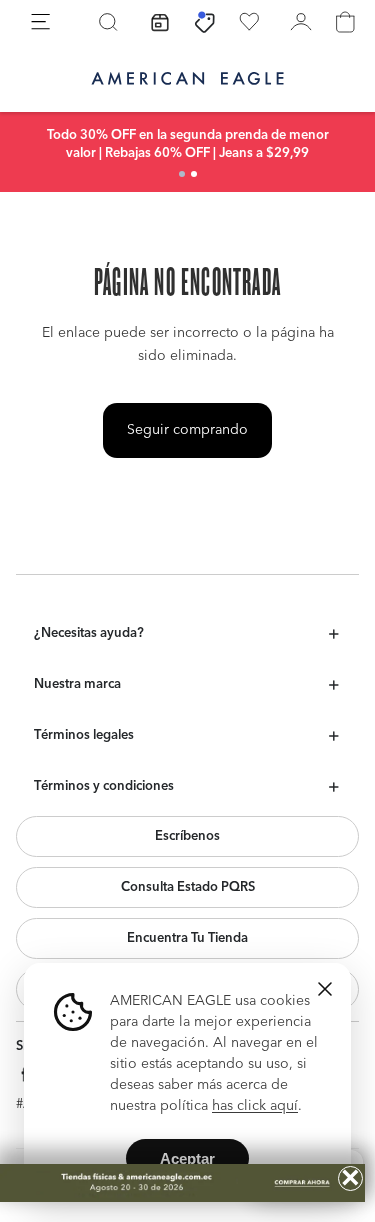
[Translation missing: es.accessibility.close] (325, 989)
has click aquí (255, 1106)
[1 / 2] (182, 174)
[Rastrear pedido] (160, 22)
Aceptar (187, 1158)
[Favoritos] (249, 22)
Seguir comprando (187, 430)
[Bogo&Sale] (182, 1183)
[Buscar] (108, 22)
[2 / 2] (194, 174)
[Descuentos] (205, 22)
